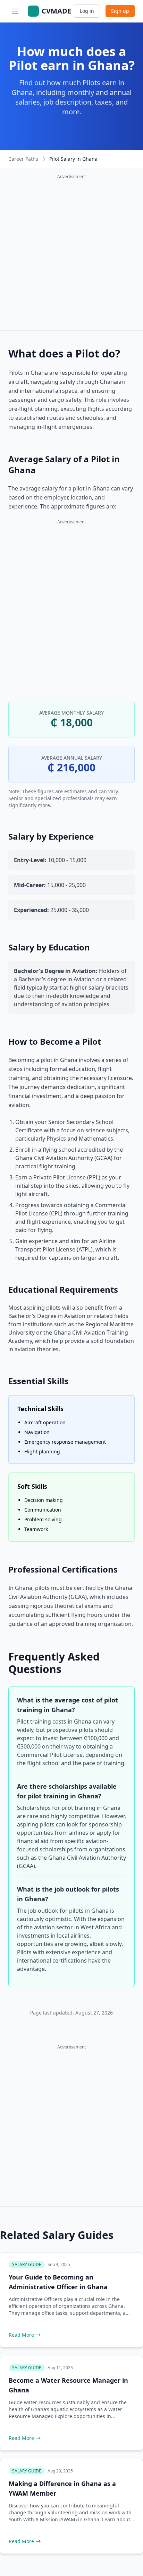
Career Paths (23, 159)
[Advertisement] (71, 254)
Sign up (120, 11)
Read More (21, 2335)
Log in (87, 11)
